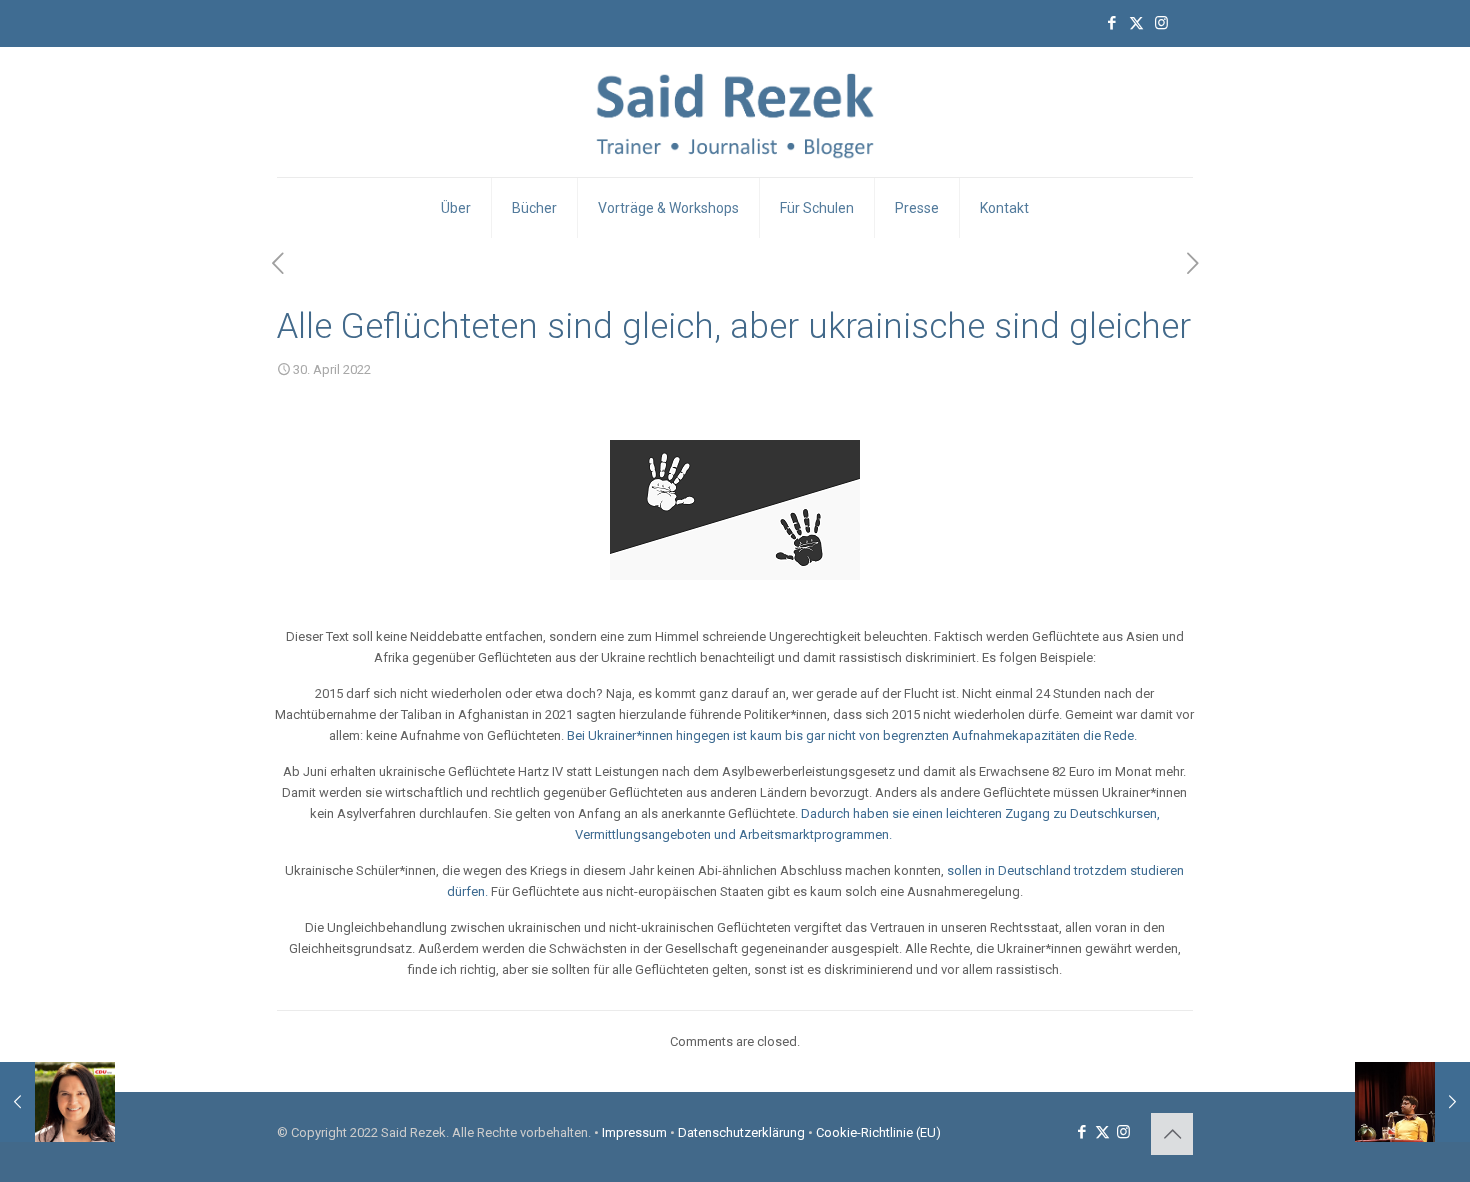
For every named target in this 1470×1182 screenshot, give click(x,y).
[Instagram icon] (1161, 23)
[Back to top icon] (1172, 1134)
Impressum (634, 1132)
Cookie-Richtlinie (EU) (878, 1132)
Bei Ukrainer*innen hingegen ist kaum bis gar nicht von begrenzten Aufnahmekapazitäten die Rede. (853, 735)
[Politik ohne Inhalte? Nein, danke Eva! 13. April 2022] (57, 1102)
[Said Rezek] (735, 112)
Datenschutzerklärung (741, 1132)
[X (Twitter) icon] (1136, 23)
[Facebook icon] (1111, 23)
